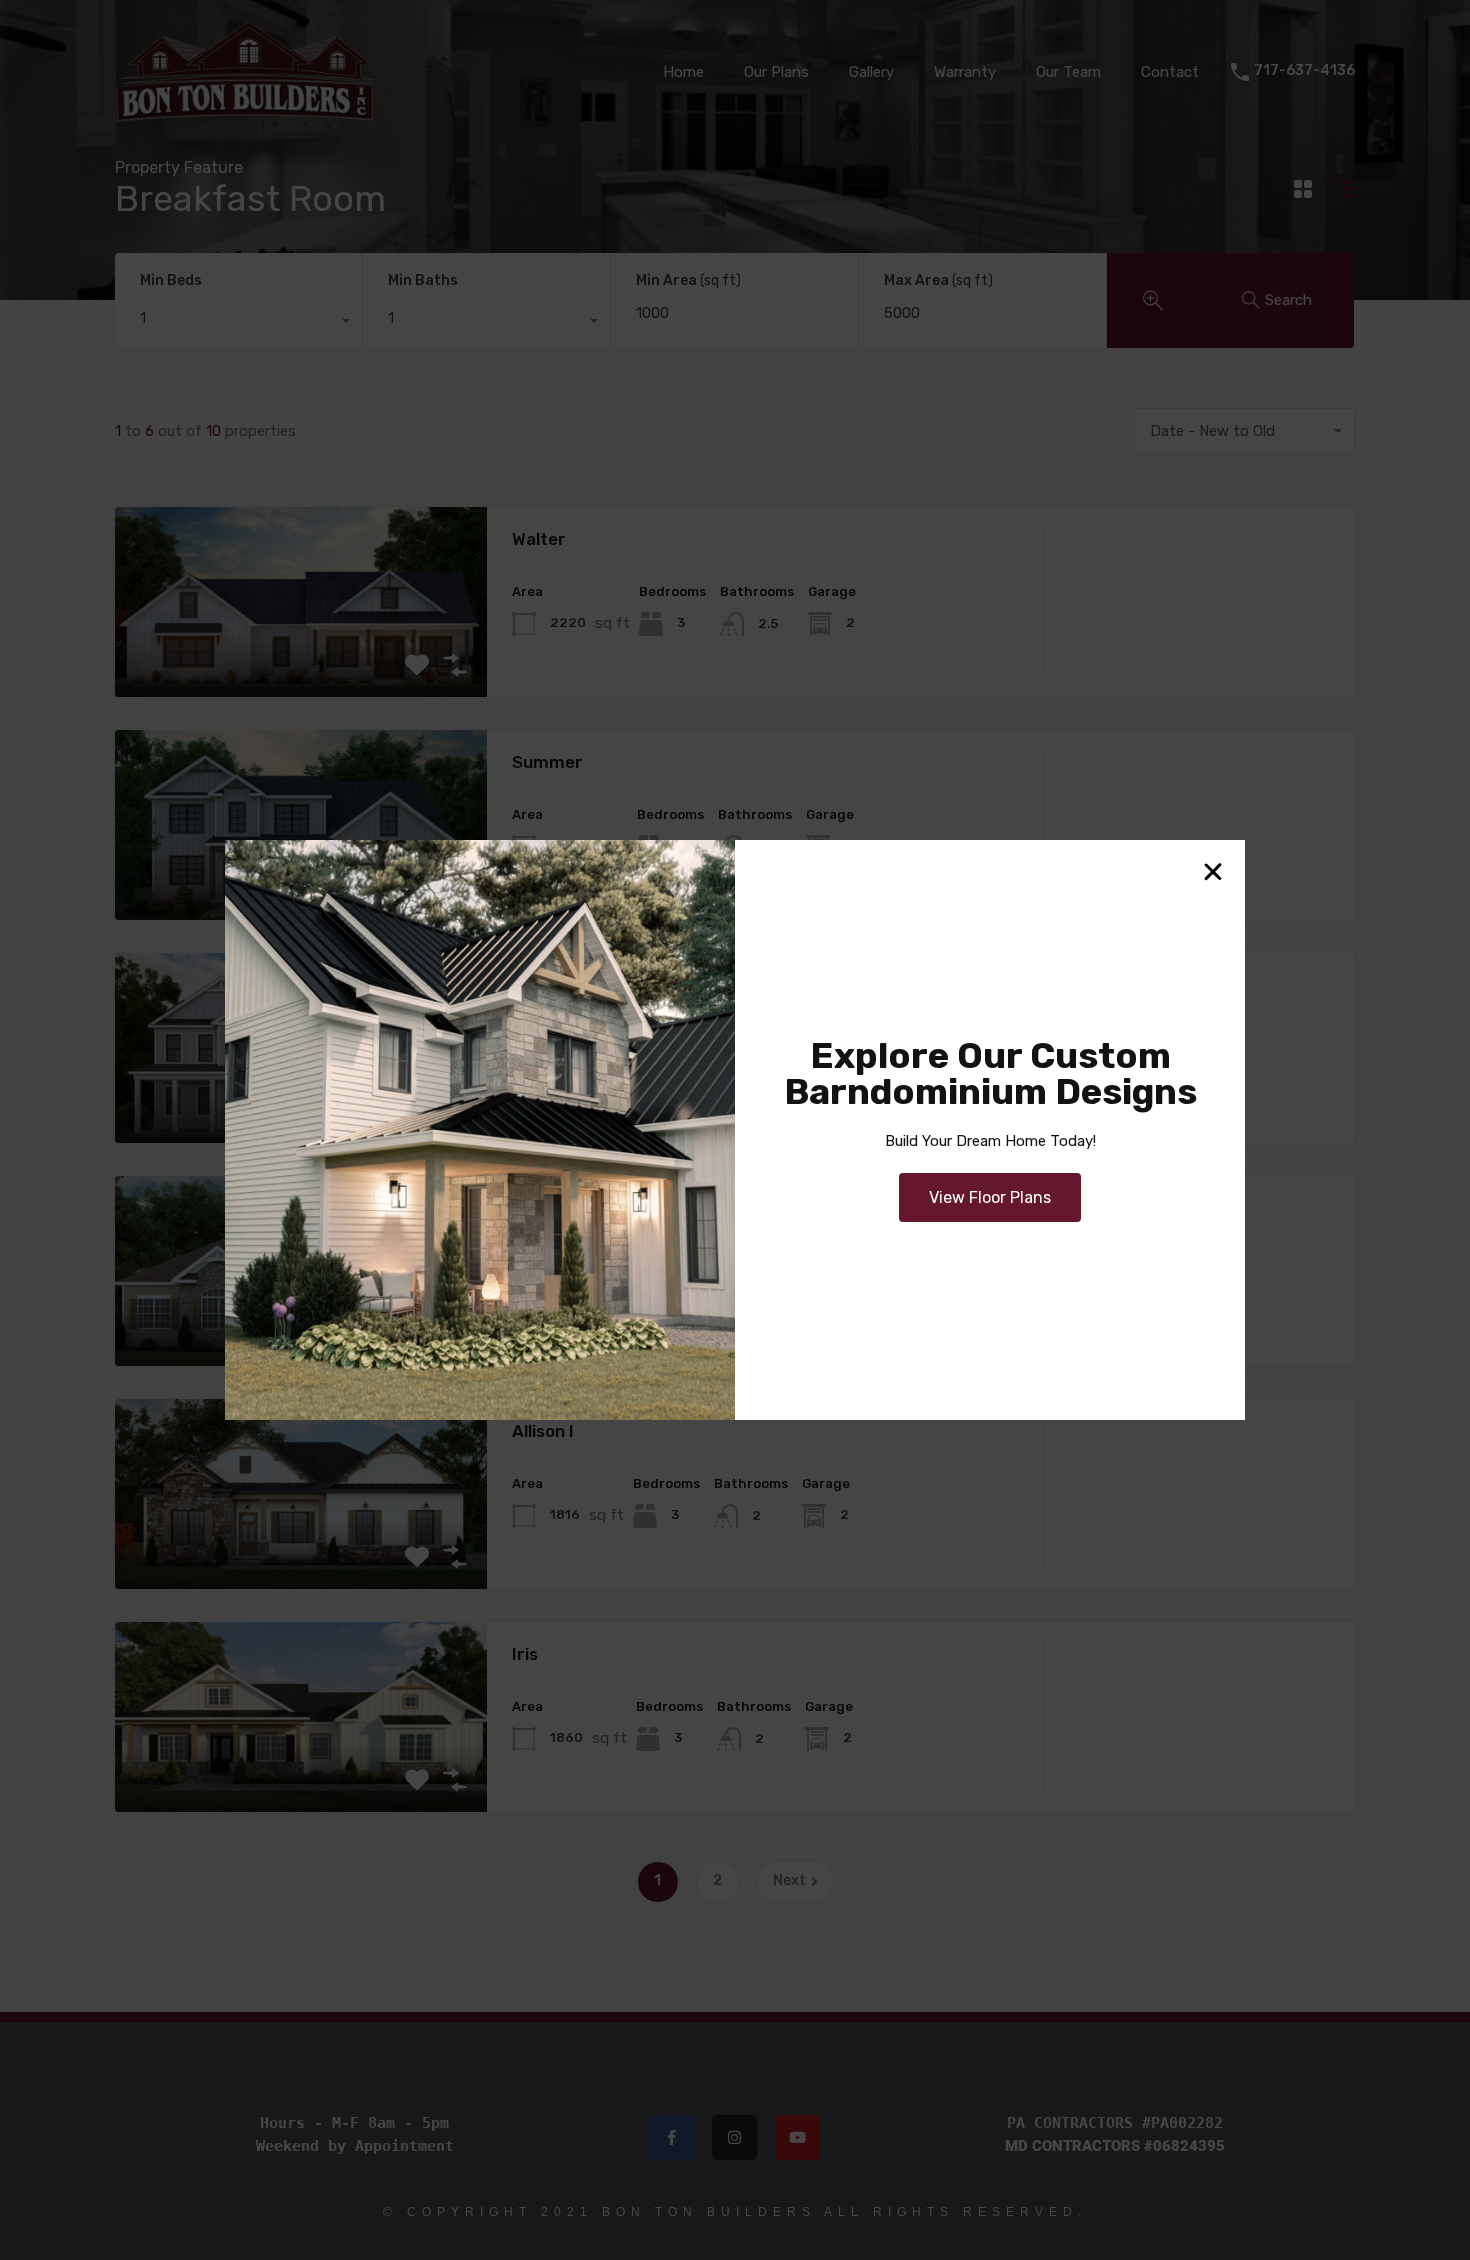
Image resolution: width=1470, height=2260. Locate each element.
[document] (735, 1130)
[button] (1213, 872)
